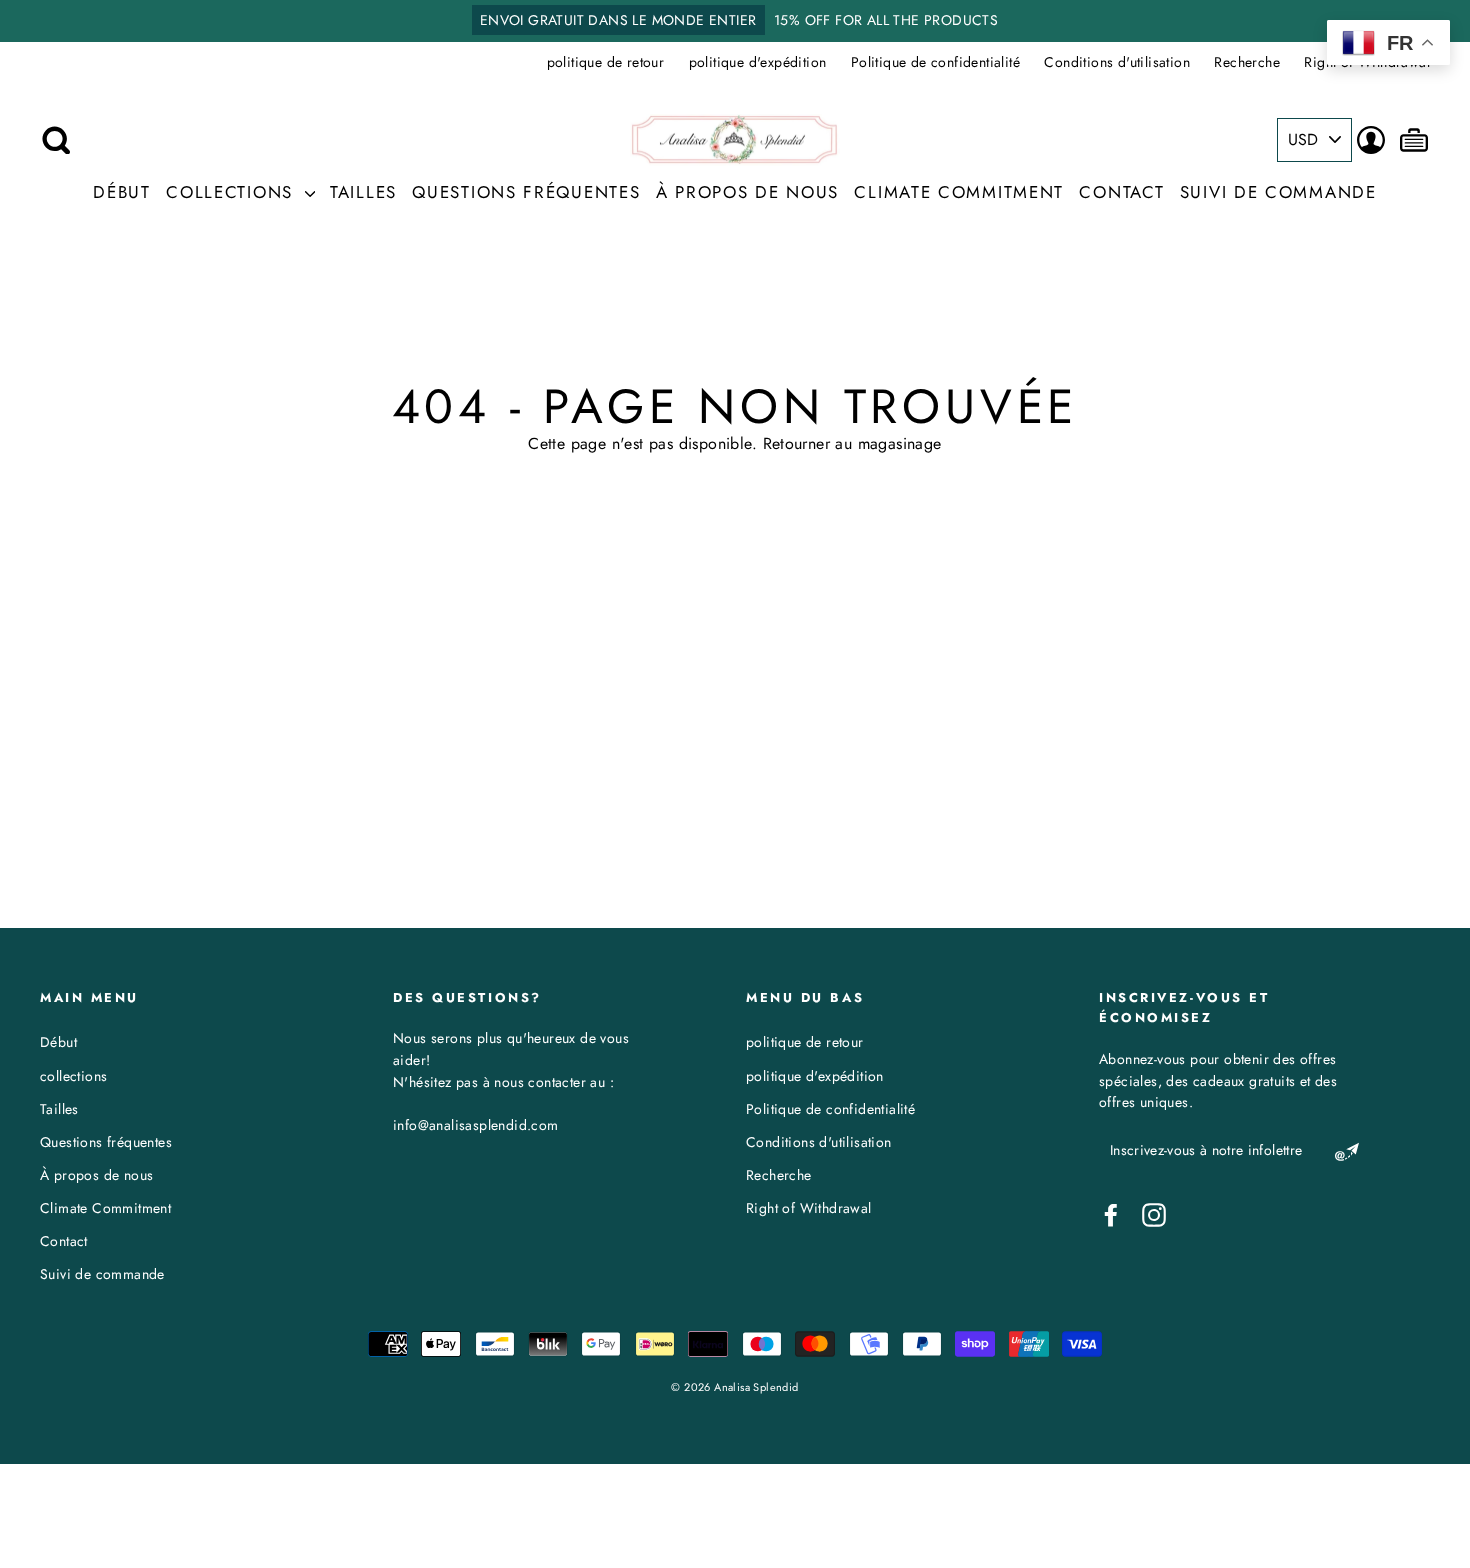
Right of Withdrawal (809, 1208)
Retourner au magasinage (852, 443)
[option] (735, 21)
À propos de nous (747, 192)
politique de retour (606, 62)
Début (122, 192)
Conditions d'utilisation (1117, 62)
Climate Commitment (959, 192)
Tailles (363, 192)
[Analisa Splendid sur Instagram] (1154, 1215)
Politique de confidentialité (935, 62)
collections (232, 192)
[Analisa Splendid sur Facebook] (1111, 1215)
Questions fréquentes (526, 192)
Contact (1121, 192)
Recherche (1247, 62)
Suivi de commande (1278, 192)
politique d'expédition (758, 62)
